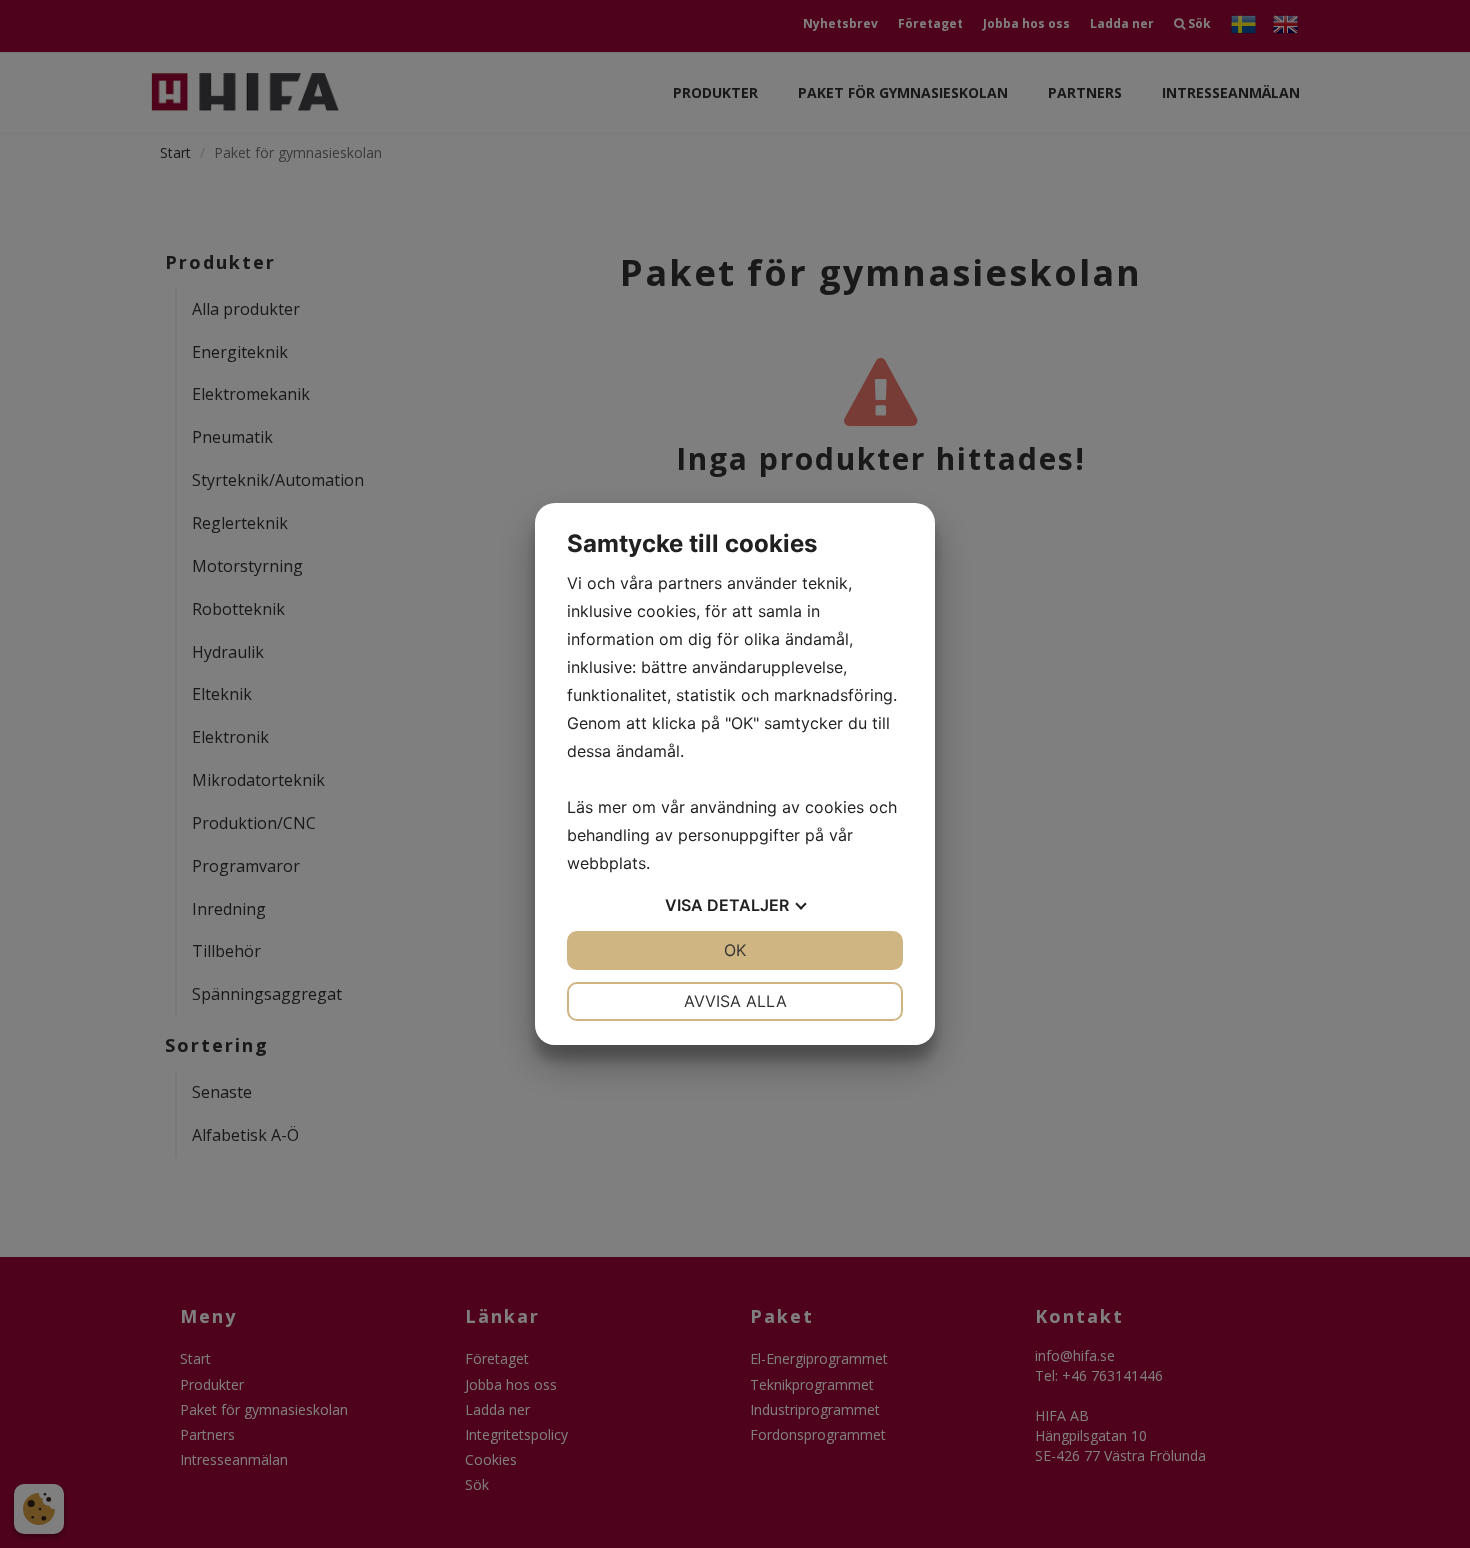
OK (735, 950)
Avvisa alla (735, 1001)
